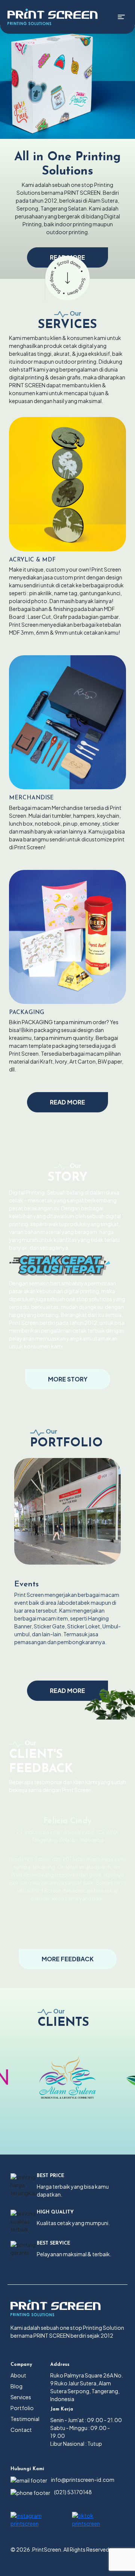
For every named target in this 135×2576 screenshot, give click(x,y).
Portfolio (22, 2408)
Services (21, 2397)
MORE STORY (68, 1379)
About (18, 2375)
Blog (16, 2386)
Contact (21, 2430)
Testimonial (25, 2419)
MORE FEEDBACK (68, 1959)
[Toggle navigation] (121, 17)
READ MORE (67, 1102)
